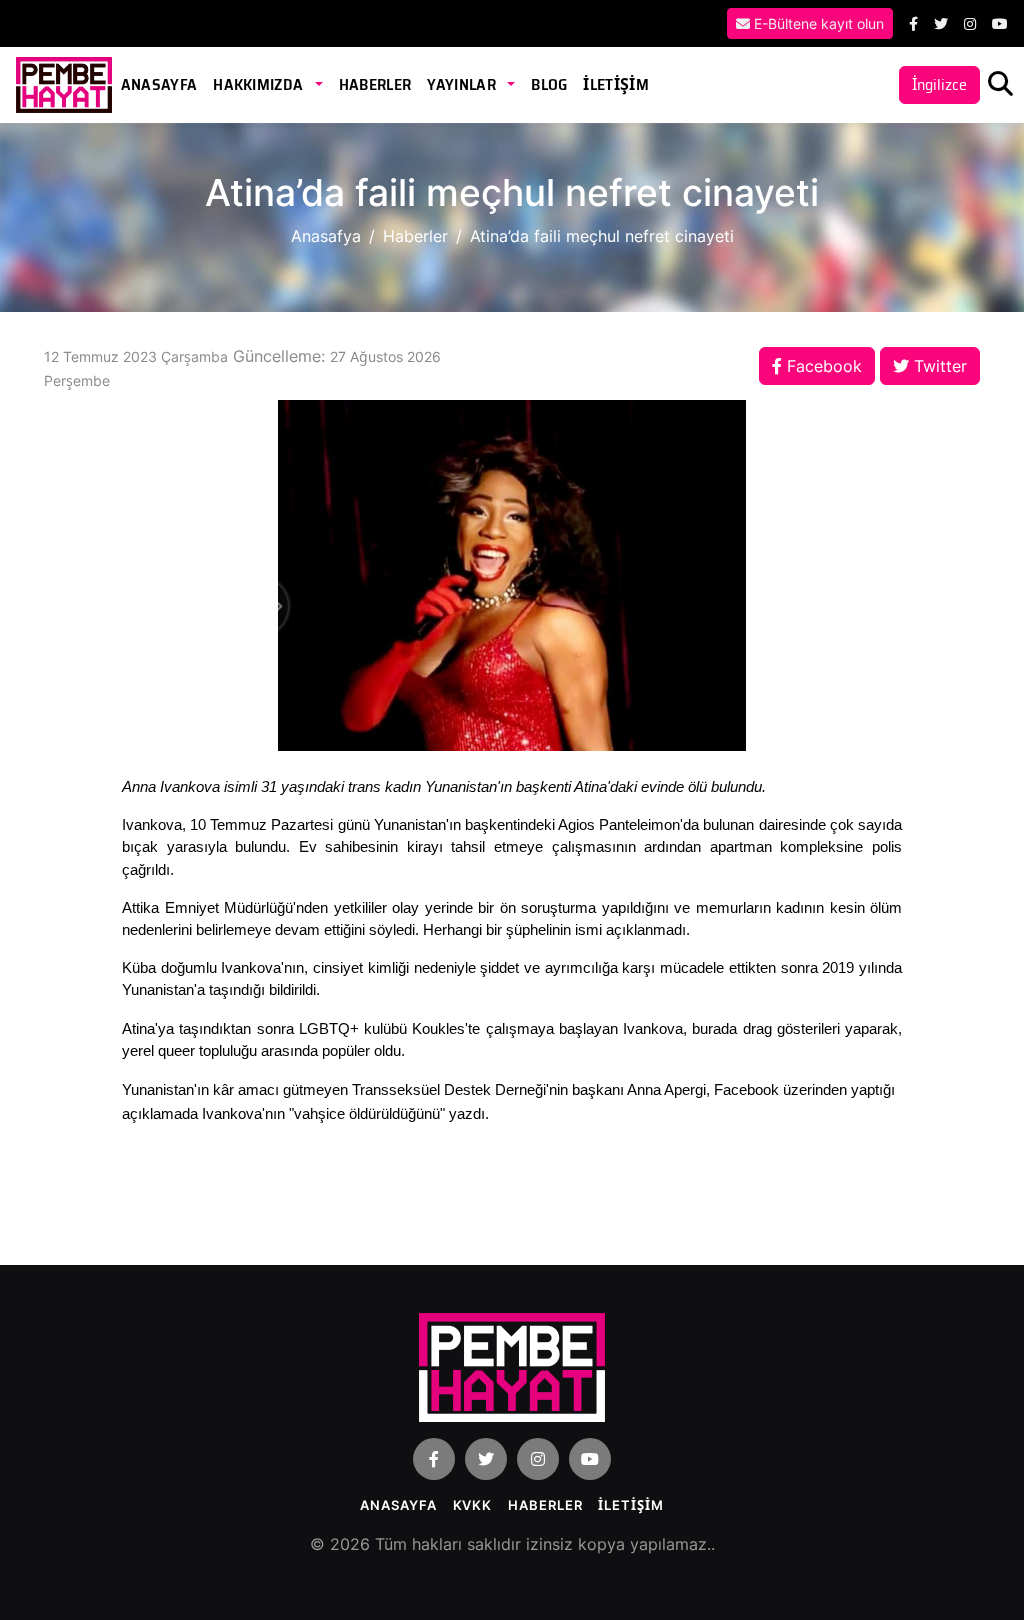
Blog (549, 84)
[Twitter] (941, 23)
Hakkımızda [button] (260, 84)
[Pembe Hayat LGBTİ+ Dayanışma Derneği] (64, 83)
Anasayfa (159, 84)
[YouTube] (1000, 23)
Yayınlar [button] (463, 84)
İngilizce (939, 84)
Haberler (375, 84)
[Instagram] (970, 23)
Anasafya (326, 236)
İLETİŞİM (616, 84)
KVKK (473, 1505)
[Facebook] (913, 23)
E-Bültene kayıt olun (817, 23)
